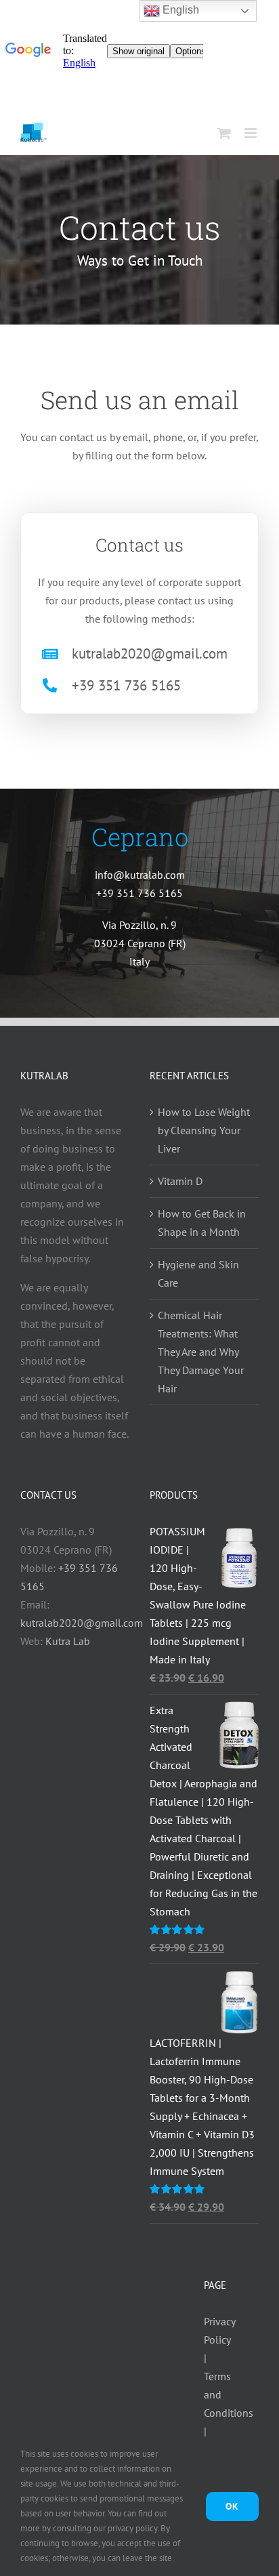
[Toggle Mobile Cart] (224, 133)
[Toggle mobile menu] (252, 133)
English (179, 10)
